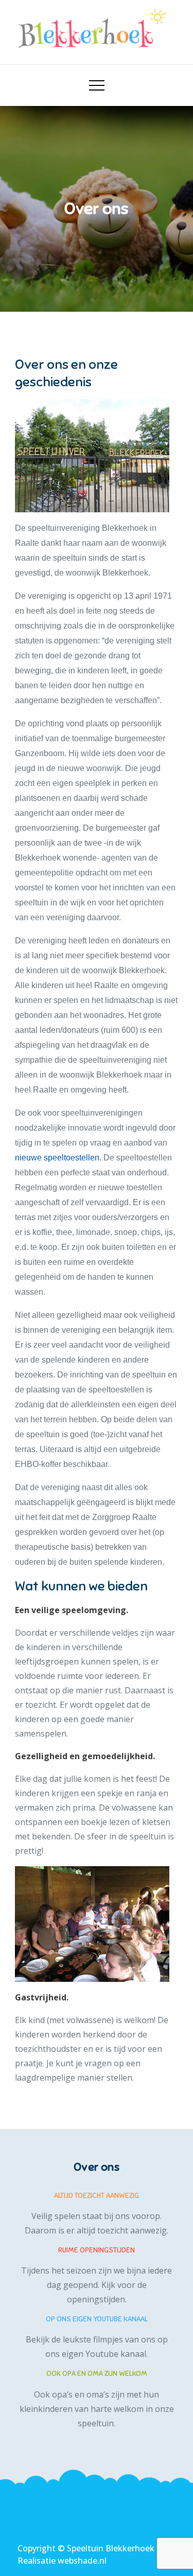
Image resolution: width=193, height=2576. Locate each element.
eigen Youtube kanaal (104, 2354)
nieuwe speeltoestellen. (58, 1158)
